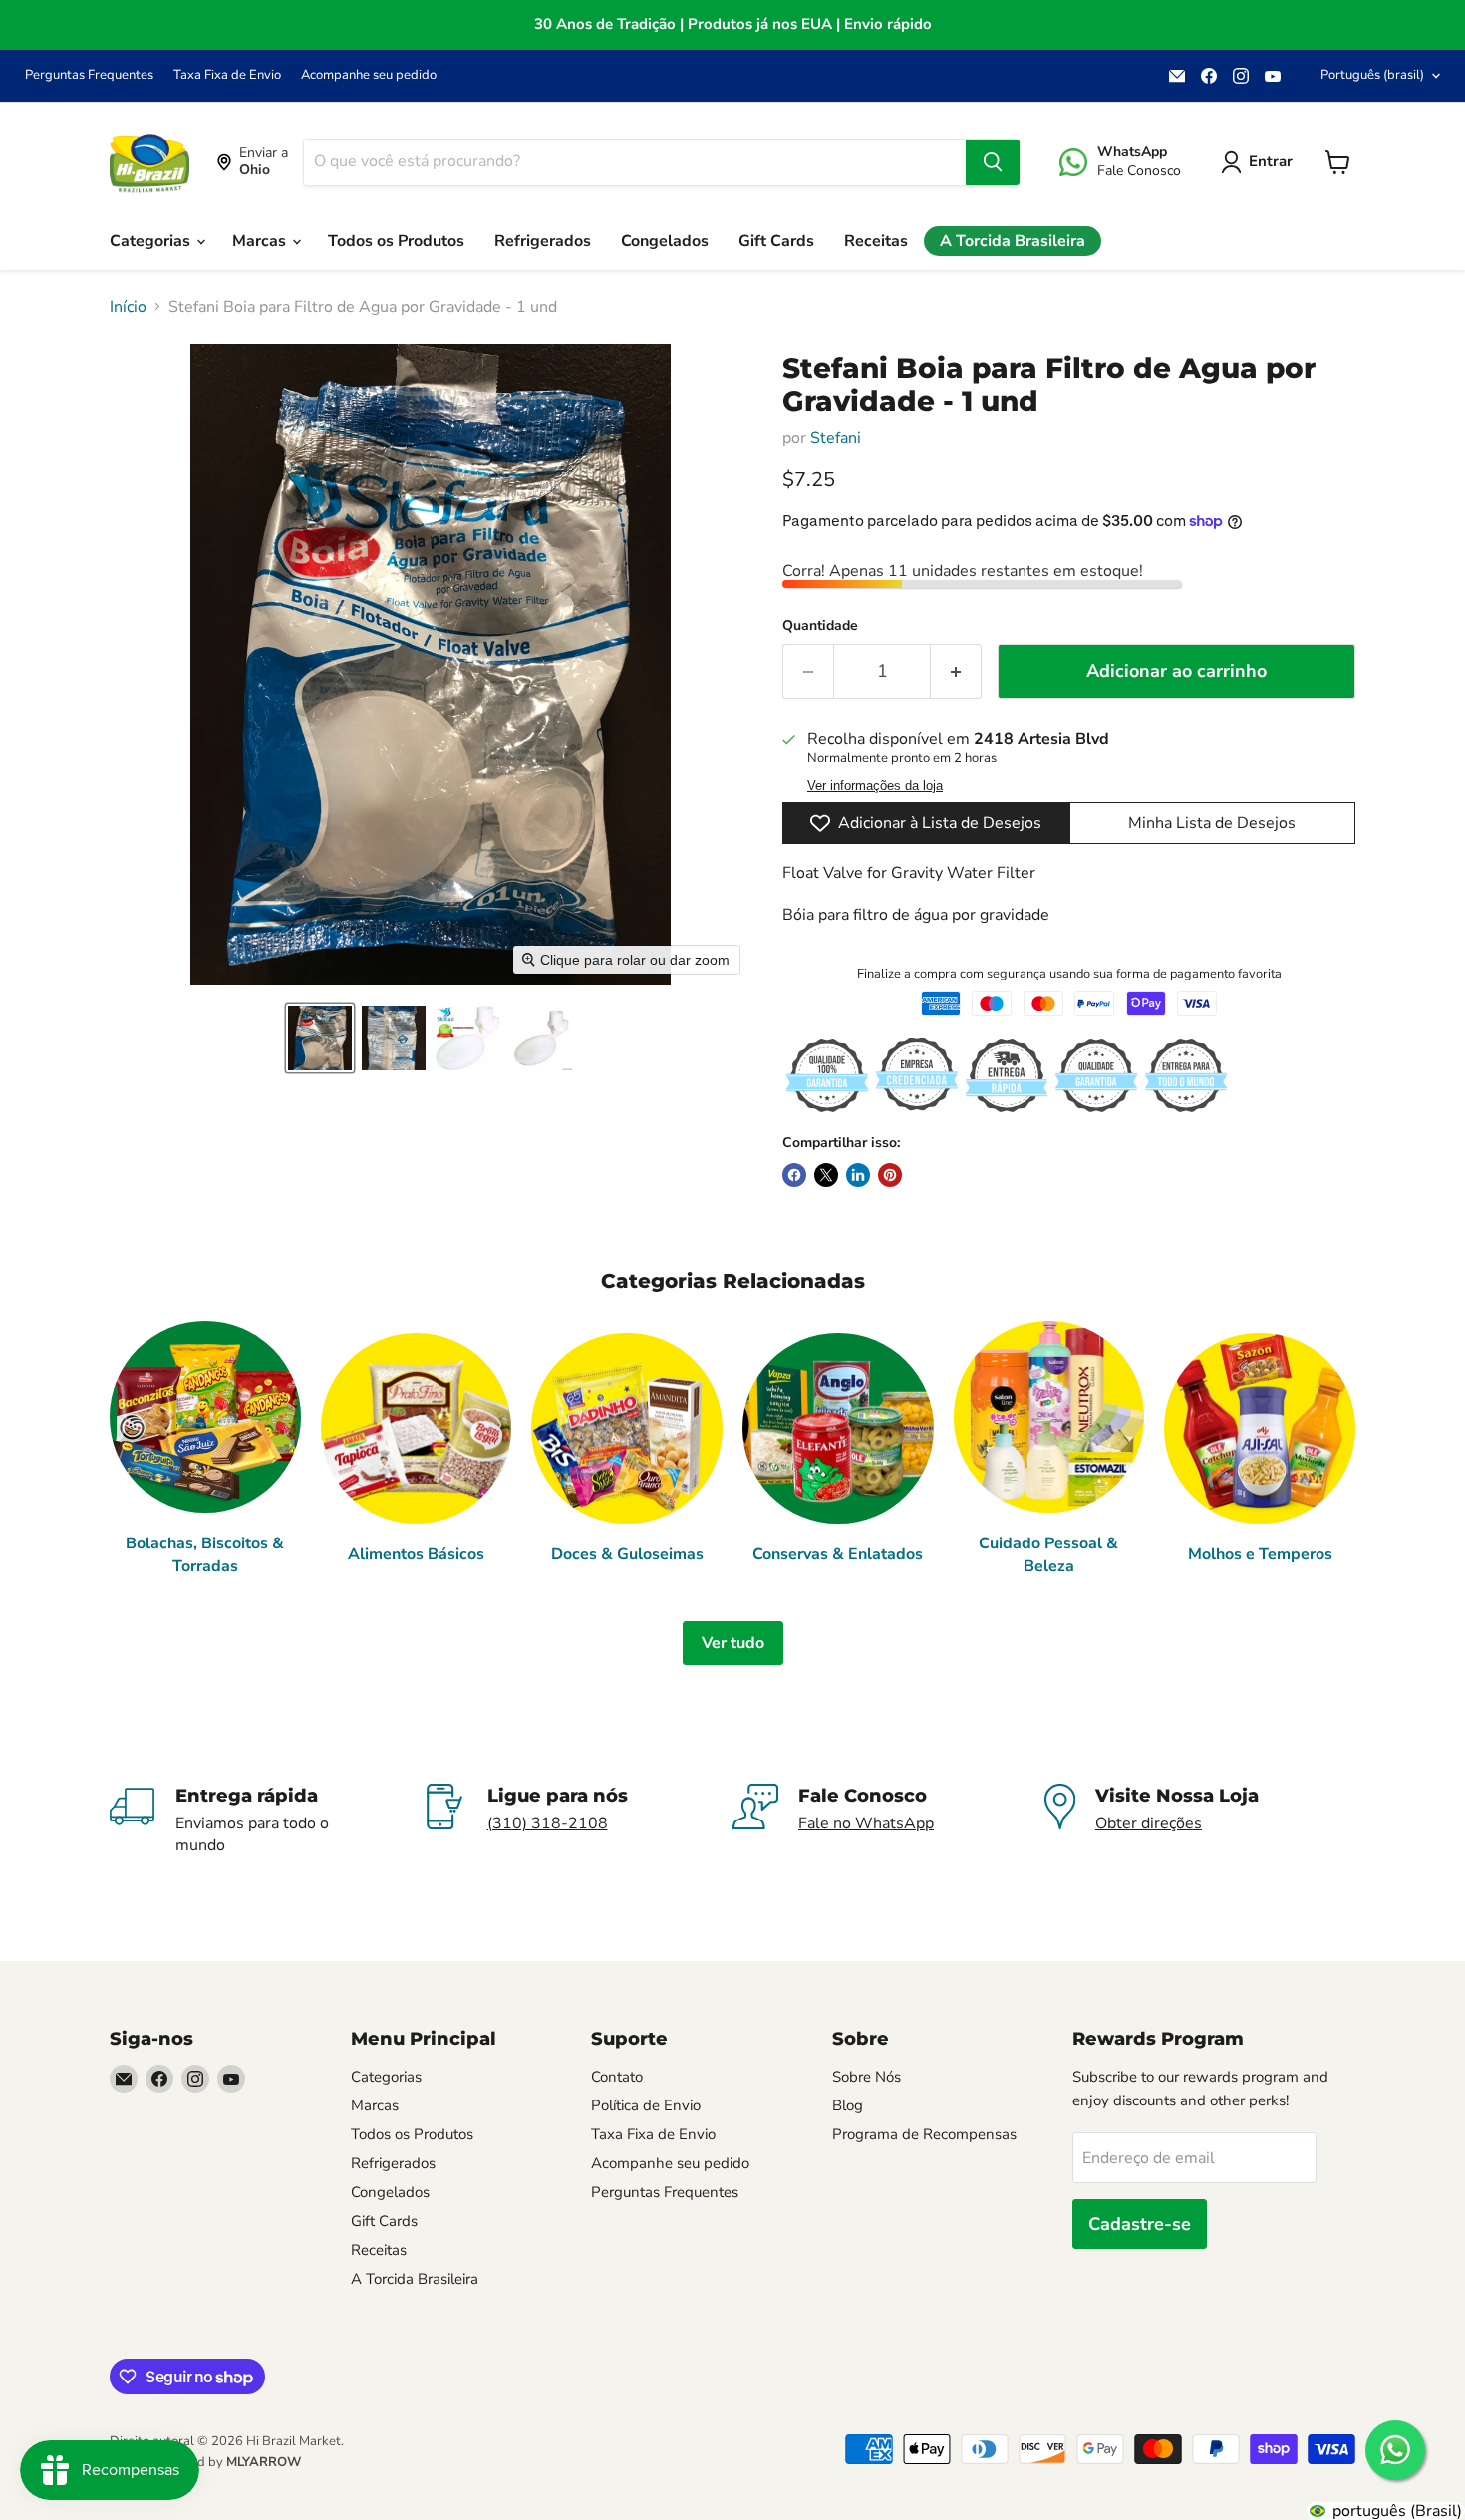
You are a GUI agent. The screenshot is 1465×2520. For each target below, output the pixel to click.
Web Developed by (205, 2462)
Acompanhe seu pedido (369, 75)
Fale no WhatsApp (866, 1823)
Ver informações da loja (875, 786)
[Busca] (993, 162)
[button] (320, 1038)
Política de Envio (646, 2105)
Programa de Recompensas (924, 2134)
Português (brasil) (1372, 75)
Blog (848, 2105)
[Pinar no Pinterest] (890, 1175)
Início (128, 307)
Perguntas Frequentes (89, 75)
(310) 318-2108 (548, 1823)
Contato (617, 2077)
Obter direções (1149, 1823)
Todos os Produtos (396, 241)
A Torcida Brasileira (1013, 241)
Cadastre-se (1140, 2224)
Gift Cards (776, 241)
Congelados (665, 241)
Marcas (261, 241)
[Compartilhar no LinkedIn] (858, 1175)
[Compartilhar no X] (826, 1175)
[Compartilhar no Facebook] (794, 1175)
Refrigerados (543, 241)
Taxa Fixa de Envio (227, 75)
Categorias (152, 241)
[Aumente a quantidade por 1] (956, 671)
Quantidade (820, 626)
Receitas (876, 241)
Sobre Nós (867, 2077)
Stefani (836, 438)
